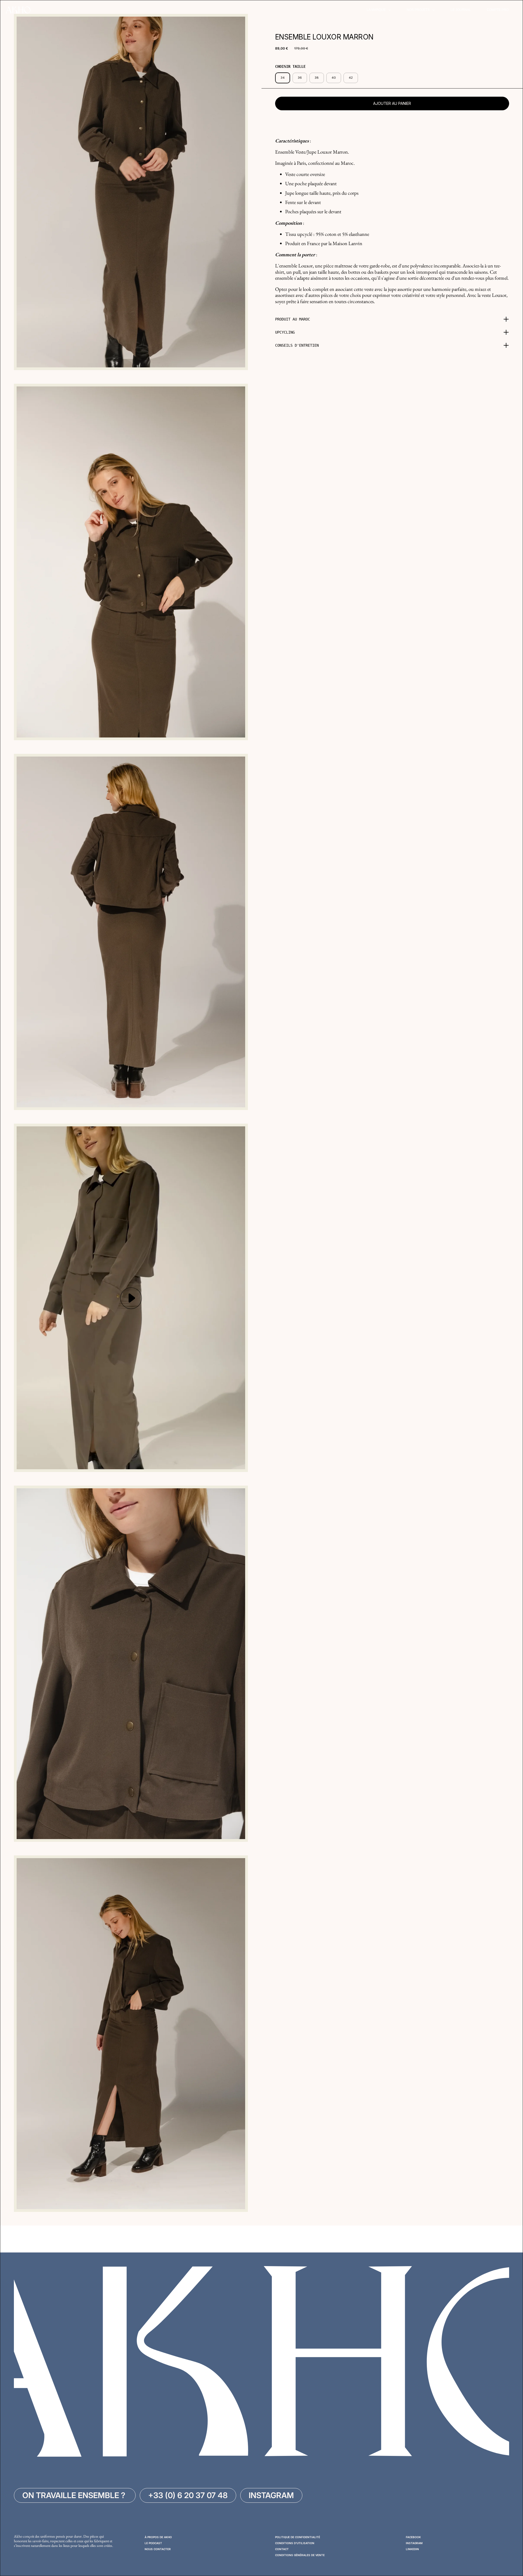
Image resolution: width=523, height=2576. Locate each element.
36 (300, 78)
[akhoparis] (18, 10)
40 (334, 78)
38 (317, 78)
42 (351, 78)
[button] (392, 319)
